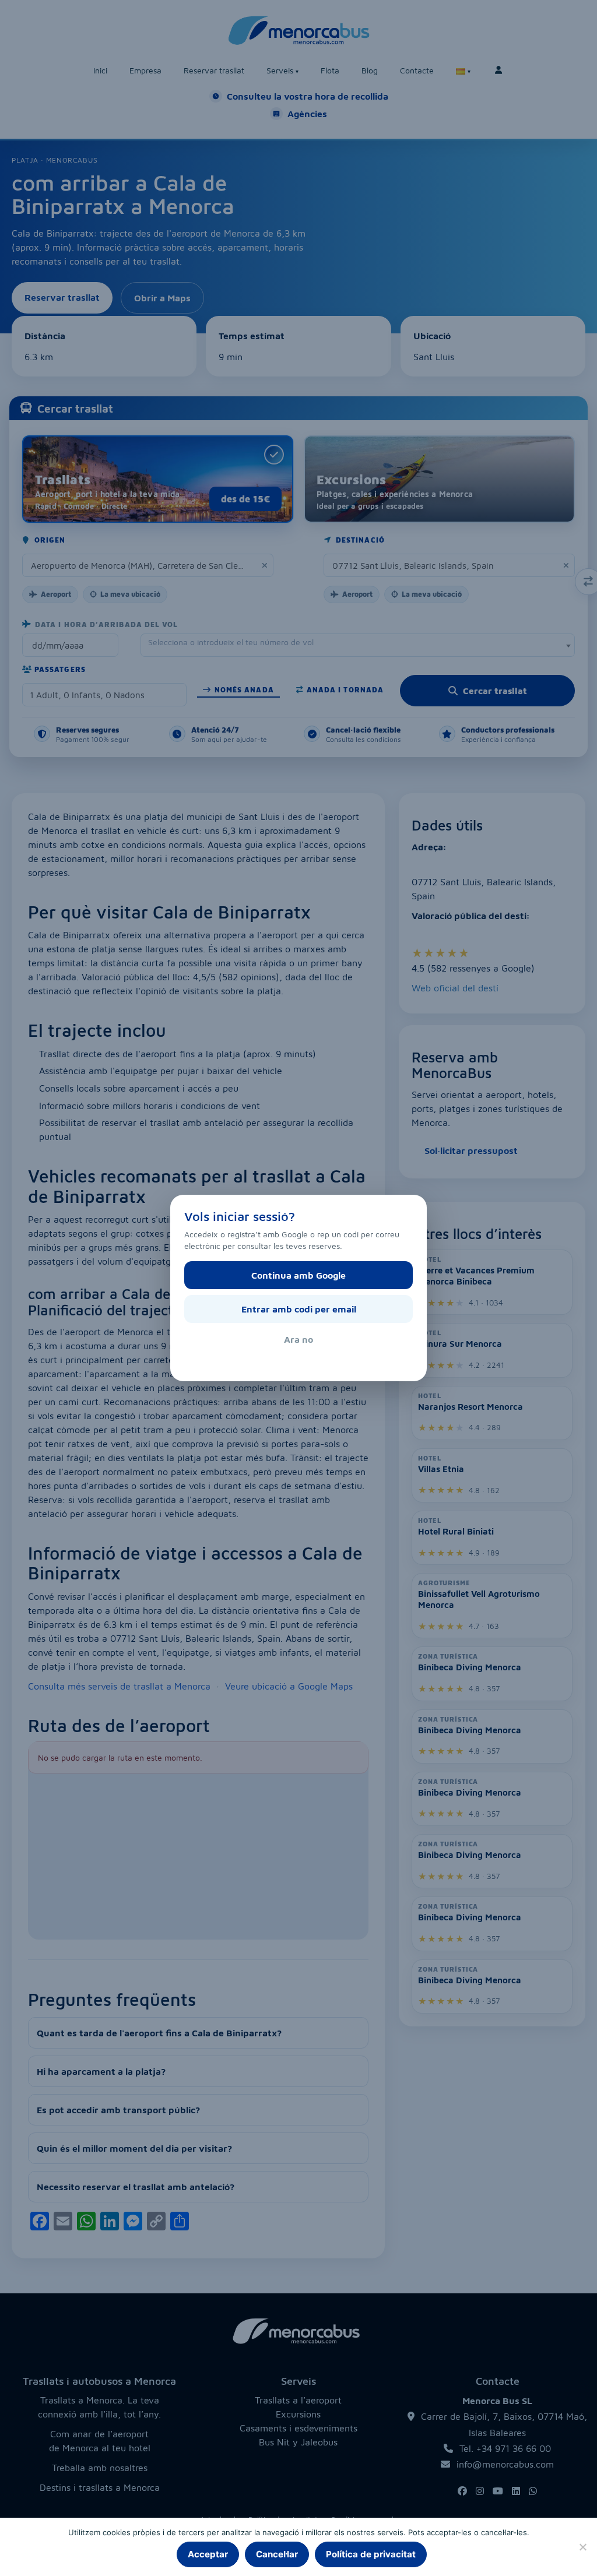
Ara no (298, 1339)
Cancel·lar (277, 2554)
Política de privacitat (371, 2554)
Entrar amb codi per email (299, 1309)
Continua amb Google (298, 1275)
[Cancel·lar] (582, 2547)
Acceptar (208, 2554)
